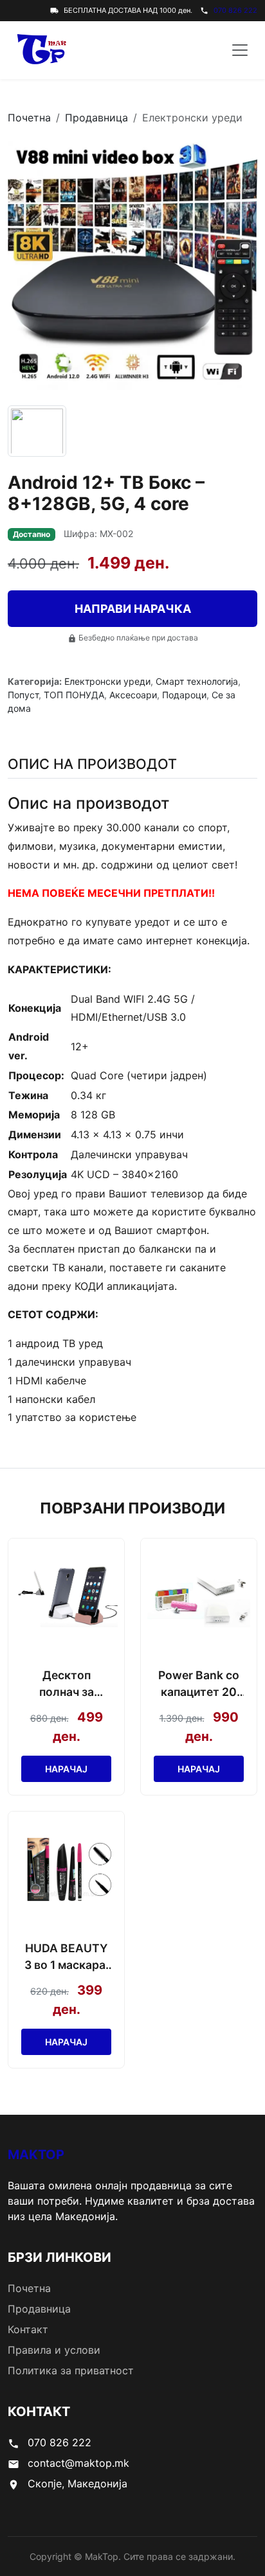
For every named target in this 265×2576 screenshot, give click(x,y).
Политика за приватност (71, 2370)
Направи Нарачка (133, 609)
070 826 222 (235, 10)
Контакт (28, 2329)
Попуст (23, 695)
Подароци (184, 695)
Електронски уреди (107, 681)
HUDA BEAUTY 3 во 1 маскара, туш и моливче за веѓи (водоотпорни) (67, 1958)
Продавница (96, 118)
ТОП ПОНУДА (74, 695)
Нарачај (66, 1769)
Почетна (29, 118)
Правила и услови (54, 2350)
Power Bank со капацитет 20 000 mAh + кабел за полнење (199, 1685)
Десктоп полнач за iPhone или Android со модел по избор (67, 1685)
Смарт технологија (197, 681)
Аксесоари (133, 695)
